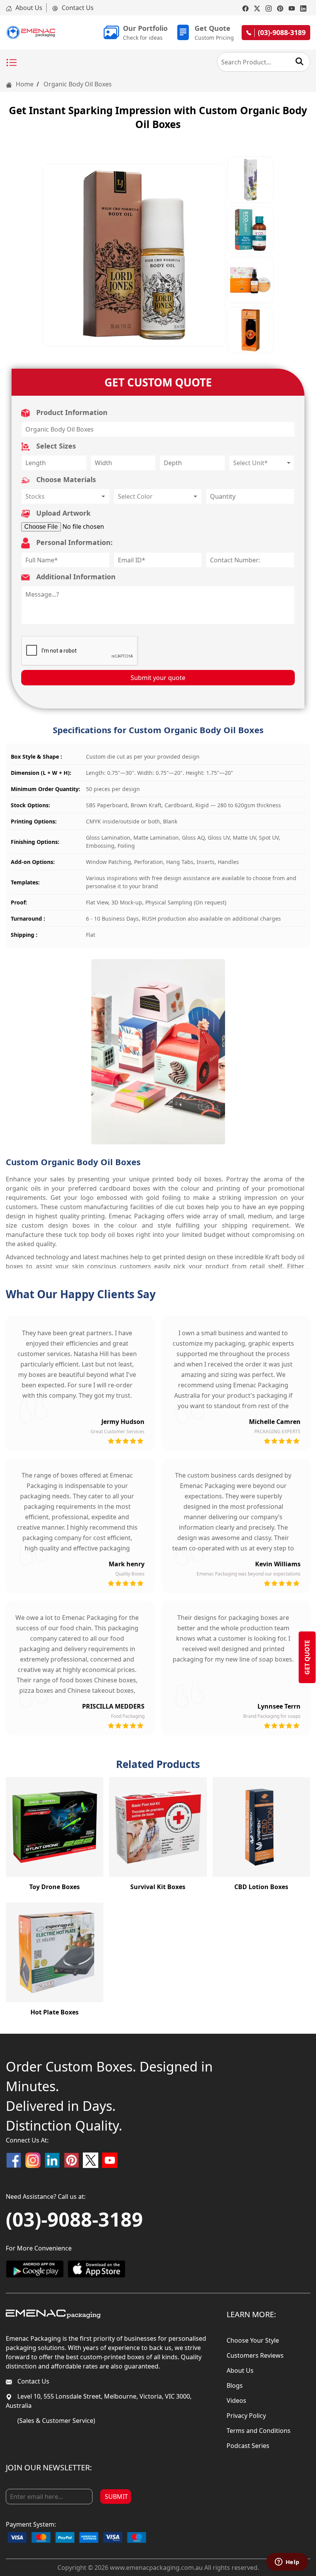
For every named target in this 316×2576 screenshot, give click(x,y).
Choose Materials (65, 479)
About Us (28, 8)
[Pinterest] (280, 8)
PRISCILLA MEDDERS (113, 1706)
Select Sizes (55, 446)
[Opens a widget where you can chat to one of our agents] (287, 2563)
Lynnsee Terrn (279, 1706)
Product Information (71, 412)
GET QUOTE (307, 1657)
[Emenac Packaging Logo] (53, 2314)
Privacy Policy (246, 2416)
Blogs (235, 2385)
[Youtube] (292, 8)
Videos (236, 2401)
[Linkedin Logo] (52, 2160)
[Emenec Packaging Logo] (31, 32)
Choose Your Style (253, 2340)
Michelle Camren (275, 1422)
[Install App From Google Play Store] (35, 2269)
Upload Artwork (62, 513)
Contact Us (77, 8)
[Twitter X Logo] (91, 2160)
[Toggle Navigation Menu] (12, 63)
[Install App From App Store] (96, 2269)
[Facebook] (245, 8)
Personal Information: (73, 542)
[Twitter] (257, 8)
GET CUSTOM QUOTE (158, 382)
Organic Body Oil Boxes (78, 84)
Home (24, 84)
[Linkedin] (303, 8)
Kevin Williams (278, 1564)
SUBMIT (116, 2497)
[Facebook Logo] (13, 2160)
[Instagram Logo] (33, 2160)
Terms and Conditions (259, 2431)
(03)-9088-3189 (74, 2219)
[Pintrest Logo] (71, 2160)
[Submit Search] (299, 61)
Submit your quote (158, 678)
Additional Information (75, 577)
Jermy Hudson (123, 1422)
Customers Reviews (255, 2355)
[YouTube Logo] (110, 2160)
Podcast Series (248, 2446)
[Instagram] (269, 8)
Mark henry (127, 1564)
